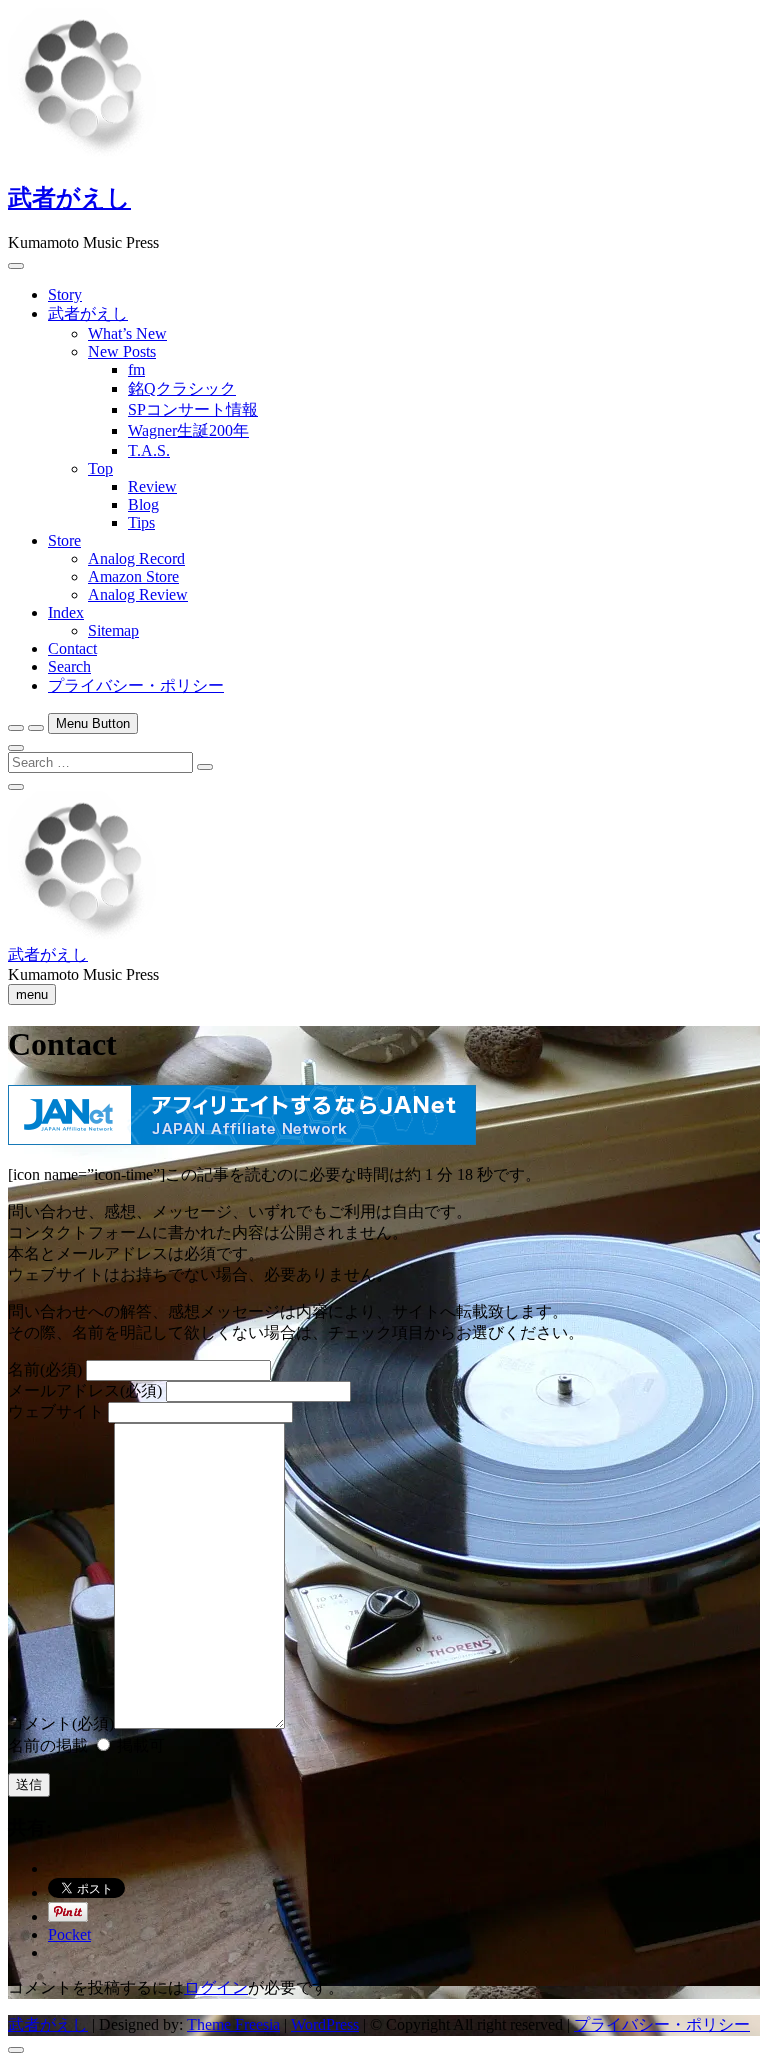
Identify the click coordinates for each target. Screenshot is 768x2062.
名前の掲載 (48, 1745)
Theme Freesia (233, 2024)
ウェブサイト (56, 1411)
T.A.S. (149, 450)
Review (152, 486)
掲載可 (139, 1745)
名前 (45, 1369)
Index (66, 612)
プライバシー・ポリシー (136, 685)
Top (100, 468)
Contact (72, 648)
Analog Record (136, 558)
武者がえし (69, 198)
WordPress (325, 2024)
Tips (141, 522)
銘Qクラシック (182, 388)
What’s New (127, 333)
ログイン (216, 1987)
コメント (61, 1723)
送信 (29, 1784)
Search (69, 666)
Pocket (69, 1934)
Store (64, 540)
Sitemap (113, 630)
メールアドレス (85, 1390)
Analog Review (138, 594)
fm (136, 369)
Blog (143, 504)
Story (65, 294)
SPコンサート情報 (193, 409)
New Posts (122, 351)
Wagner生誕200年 (188, 430)
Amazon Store (133, 576)
